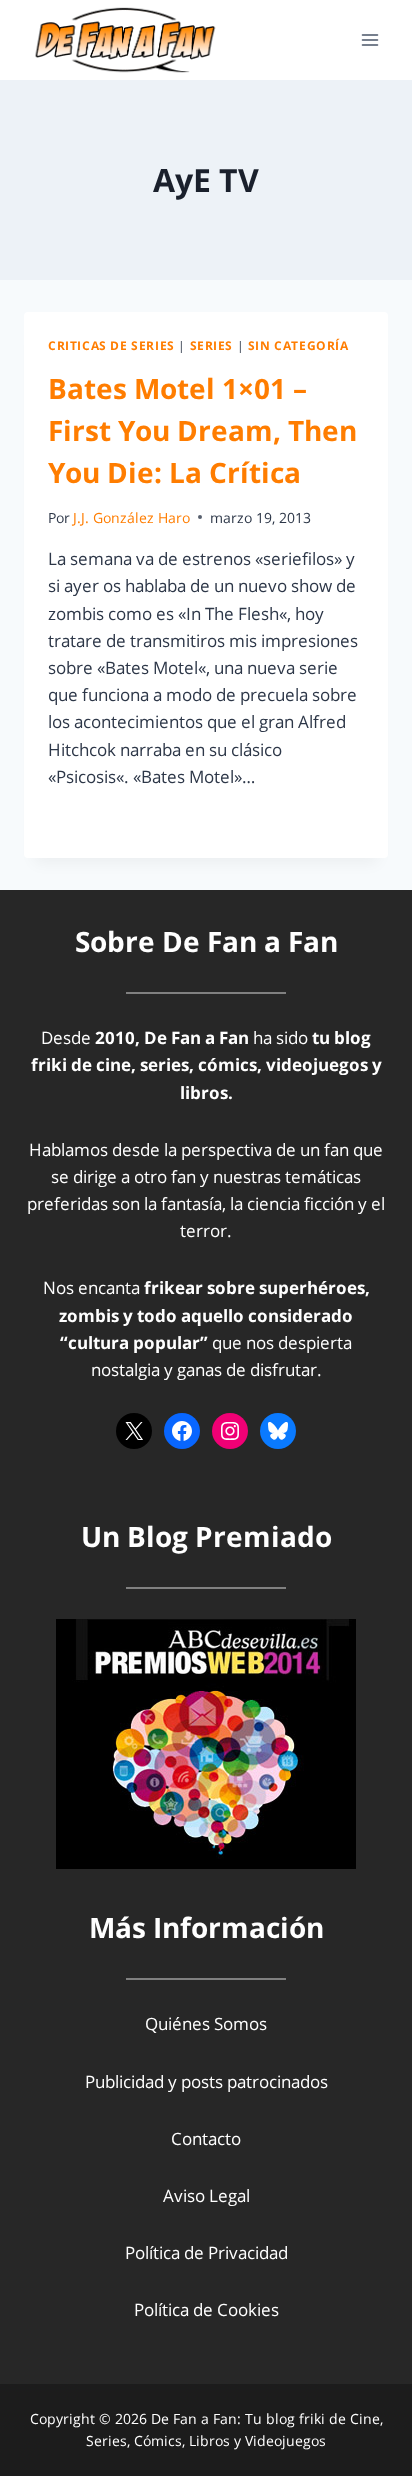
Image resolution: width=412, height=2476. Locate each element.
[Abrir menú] (369, 39)
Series (212, 345)
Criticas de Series (111, 345)
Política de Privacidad (206, 2252)
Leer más (95, 821)
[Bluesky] (278, 1431)
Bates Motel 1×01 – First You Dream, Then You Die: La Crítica (202, 430)
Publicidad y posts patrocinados (206, 2081)
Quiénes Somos (206, 2023)
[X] (134, 1431)
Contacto (206, 2138)
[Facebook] (182, 1431)
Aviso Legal (206, 2195)
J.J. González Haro (131, 517)
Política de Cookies (206, 2309)
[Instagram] (230, 1431)
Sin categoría (298, 345)
